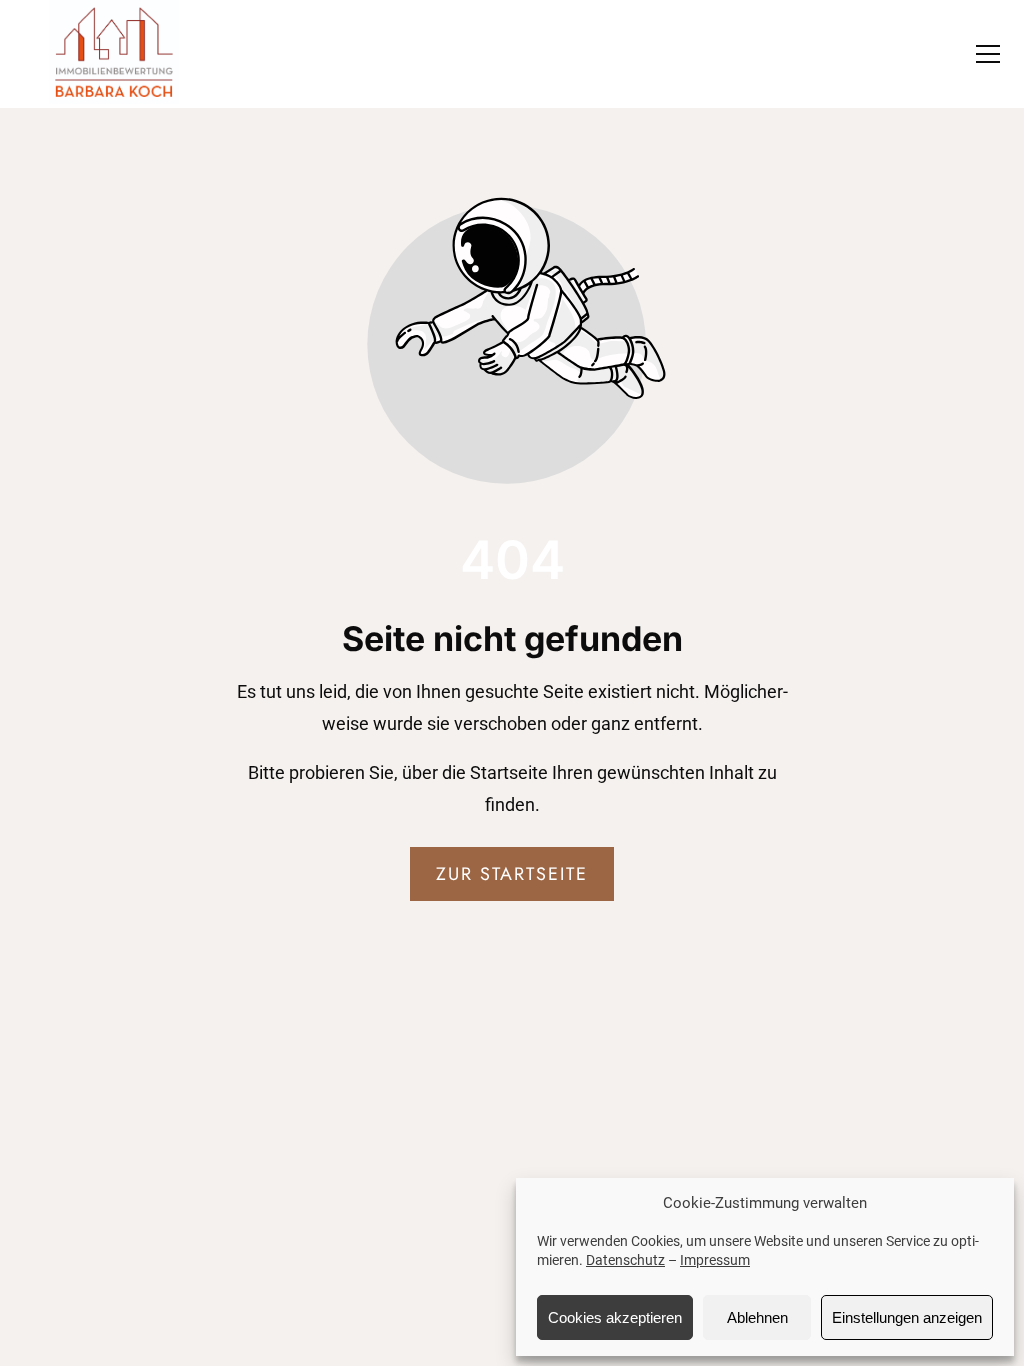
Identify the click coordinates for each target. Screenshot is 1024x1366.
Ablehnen (757, 1317)
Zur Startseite (512, 874)
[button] (988, 54)
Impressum (715, 1260)
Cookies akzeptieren (615, 1317)
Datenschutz (625, 1260)
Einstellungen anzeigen (907, 1317)
